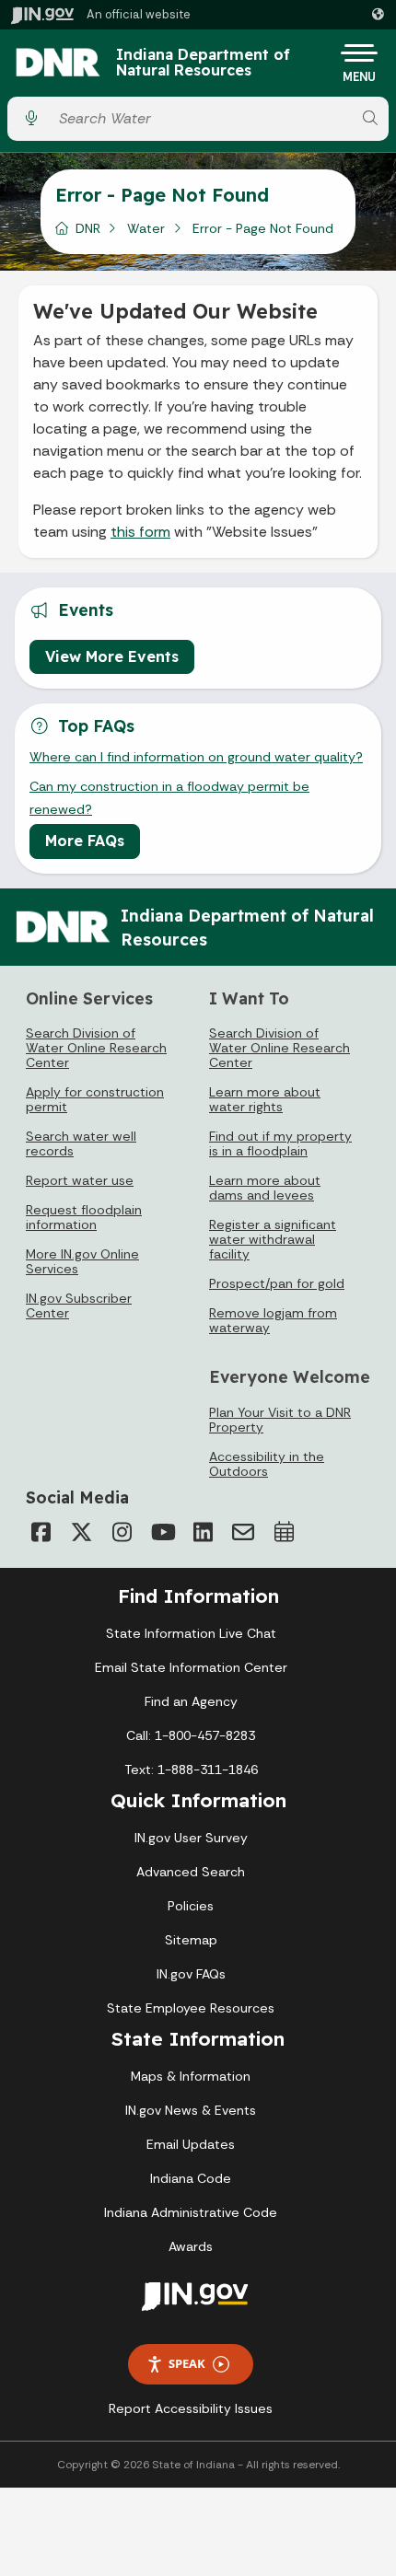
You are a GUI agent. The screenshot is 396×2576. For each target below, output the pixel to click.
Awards (191, 2246)
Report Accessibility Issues (191, 2408)
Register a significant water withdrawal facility (273, 1239)
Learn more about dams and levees (265, 1188)
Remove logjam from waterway (273, 1320)
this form (140, 532)
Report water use (80, 1180)
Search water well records (81, 1143)
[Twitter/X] (81, 1532)
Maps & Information (191, 2076)
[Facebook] (41, 1532)
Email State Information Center (191, 1667)
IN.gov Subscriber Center (79, 1305)
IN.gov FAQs (191, 1974)
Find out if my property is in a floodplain (280, 1143)
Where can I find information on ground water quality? (196, 757)
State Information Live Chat (191, 1633)
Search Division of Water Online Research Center (96, 1048)
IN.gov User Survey (191, 1838)
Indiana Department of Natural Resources (203, 63)
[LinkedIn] (203, 1532)
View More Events (112, 656)
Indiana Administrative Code (191, 2212)
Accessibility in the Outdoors (267, 1464)
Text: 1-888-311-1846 (191, 1770)
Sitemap (191, 1940)
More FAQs (85, 841)
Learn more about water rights (265, 1099)
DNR (88, 228)
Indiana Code (191, 2178)
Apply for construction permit (95, 1099)
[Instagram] (122, 1532)
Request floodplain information (84, 1217)
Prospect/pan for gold (277, 1283)
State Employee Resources (191, 2008)
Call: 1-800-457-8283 (191, 1735)
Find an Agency (191, 1701)
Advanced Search (191, 1872)
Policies (191, 1906)
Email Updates (191, 2144)
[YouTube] (162, 1532)
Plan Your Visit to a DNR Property (280, 1420)
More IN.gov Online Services (82, 1261)
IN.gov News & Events (191, 2110)
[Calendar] (284, 1532)
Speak (187, 2363)
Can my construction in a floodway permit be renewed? (169, 797)
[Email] (243, 1532)
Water (146, 228)
